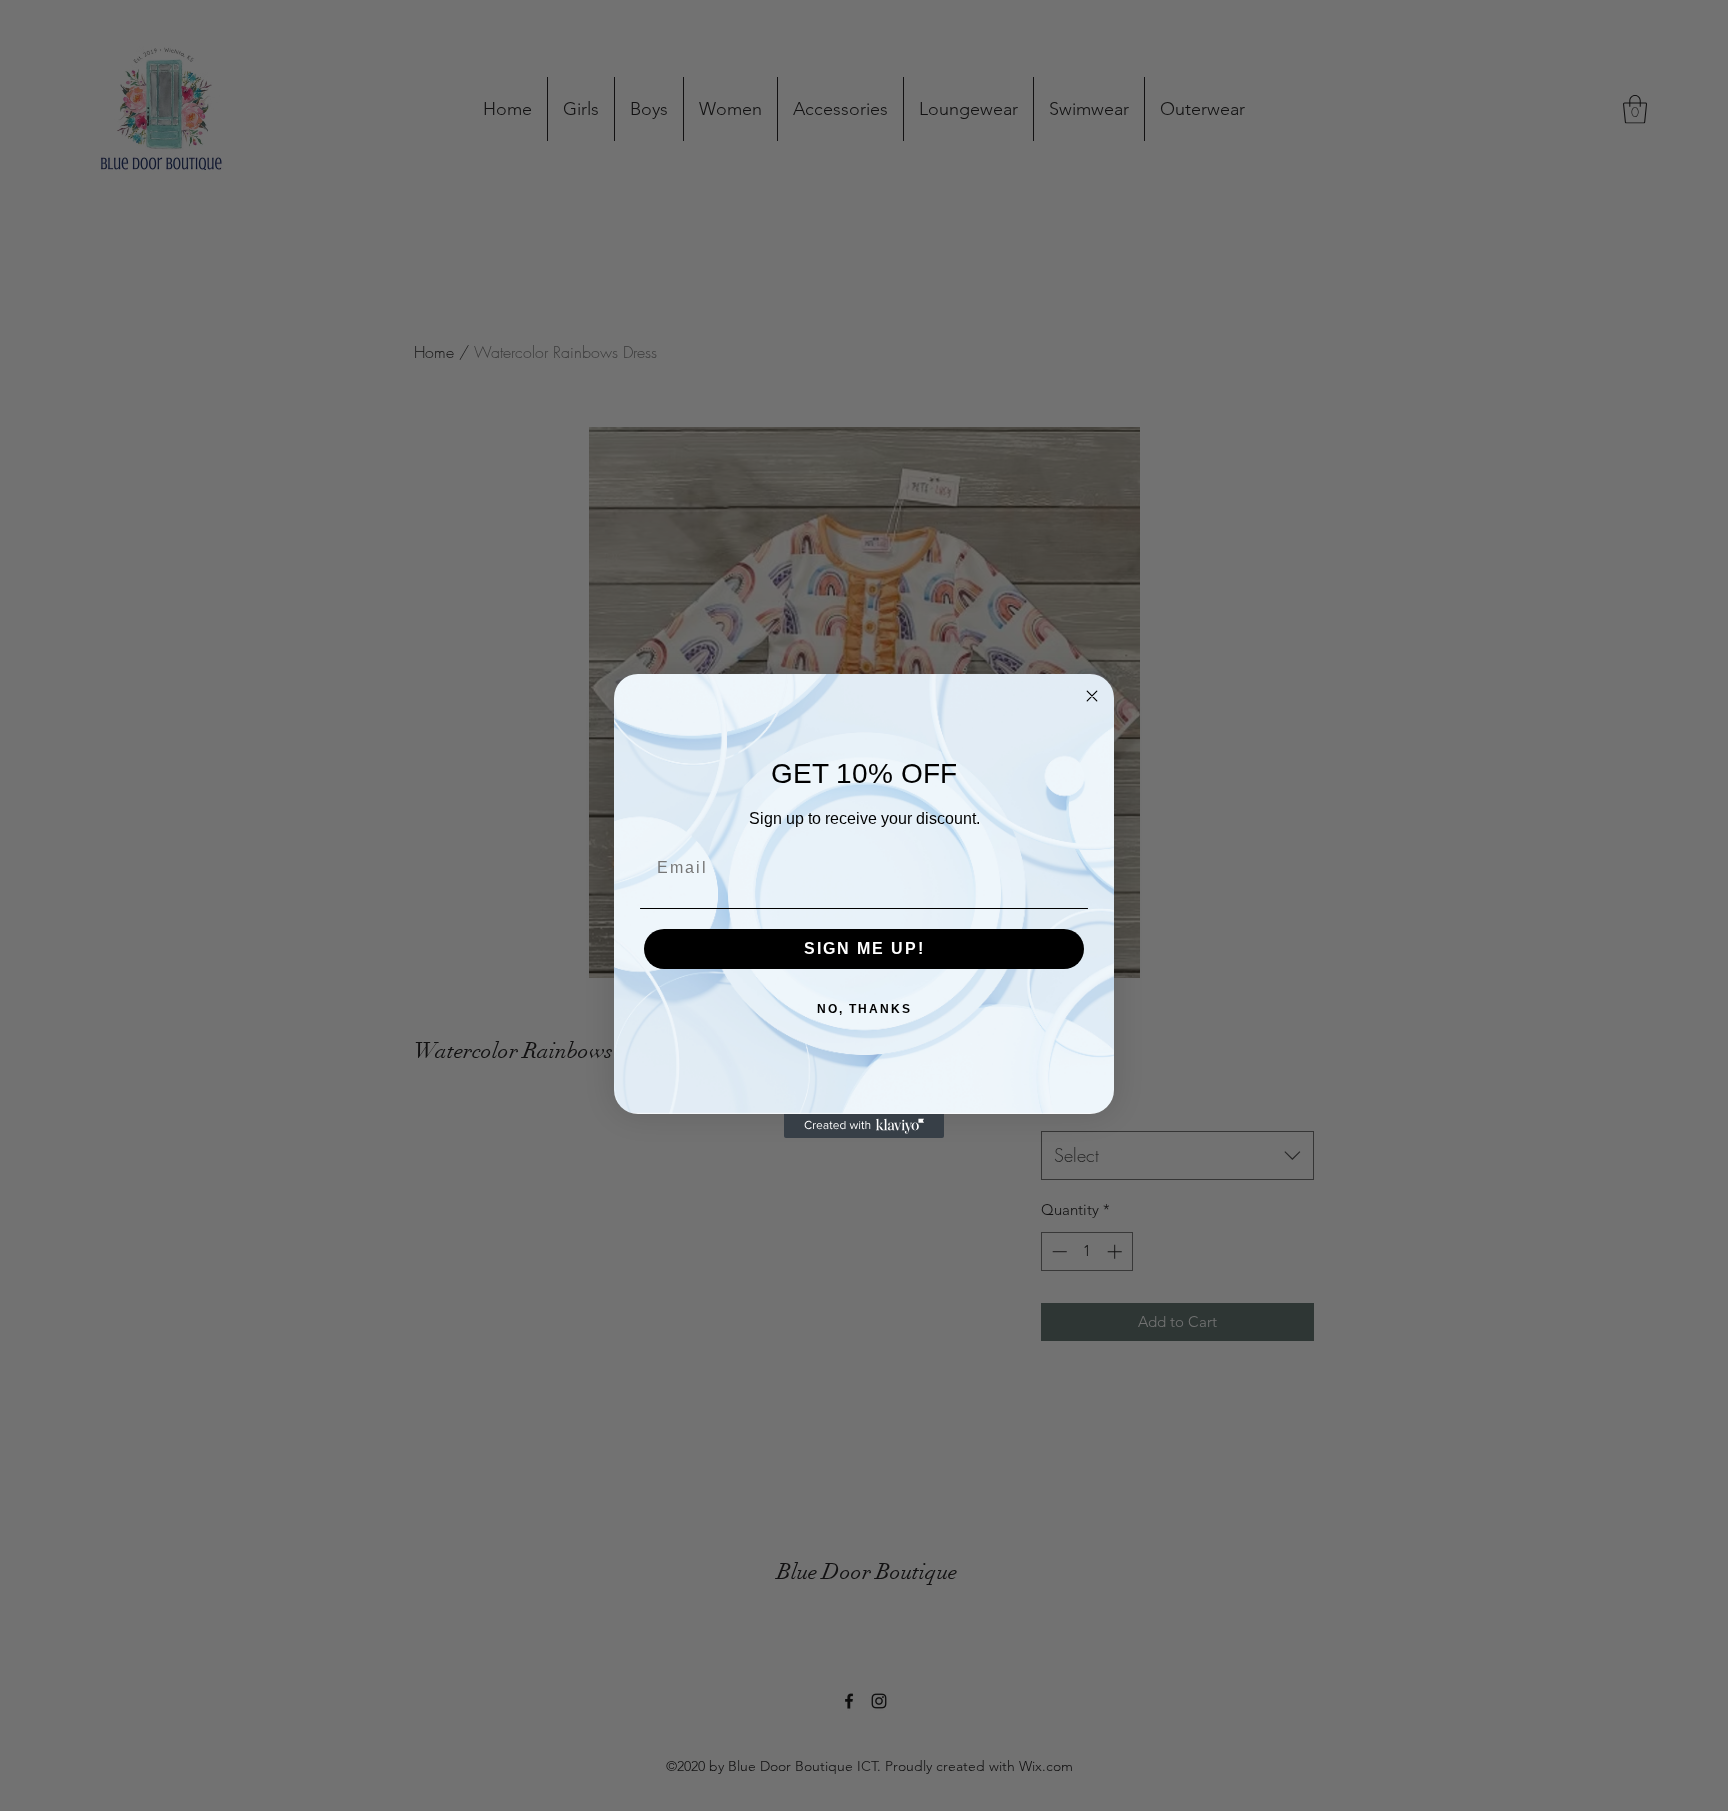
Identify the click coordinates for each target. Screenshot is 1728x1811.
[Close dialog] (1092, 696)
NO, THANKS (864, 1009)
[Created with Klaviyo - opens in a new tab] (864, 1126)
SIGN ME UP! (864, 948)
